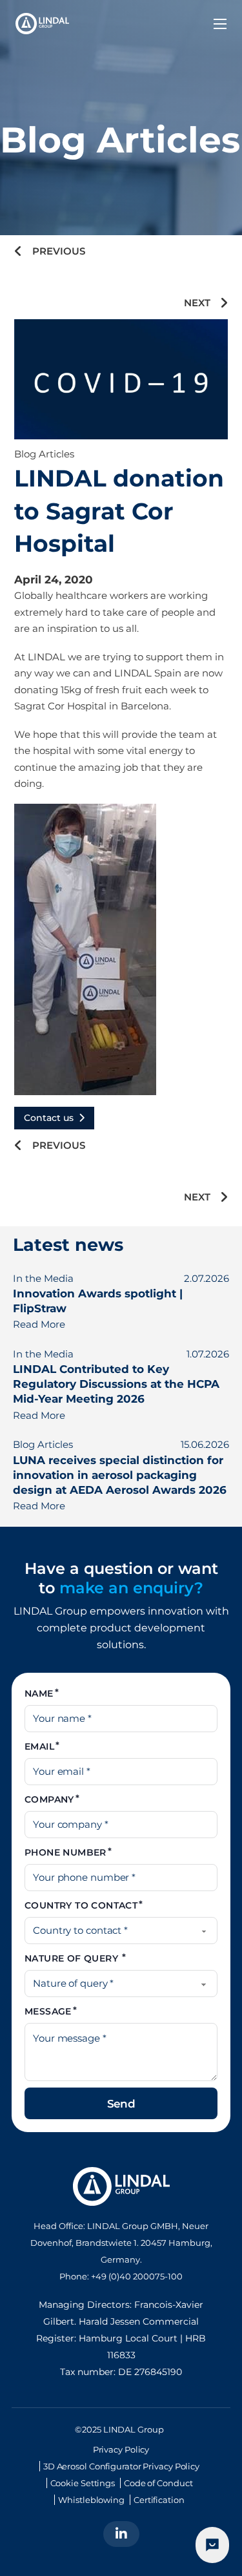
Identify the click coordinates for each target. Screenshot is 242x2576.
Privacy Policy (121, 2449)
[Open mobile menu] (220, 24)
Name (39, 1693)
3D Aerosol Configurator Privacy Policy (121, 2466)
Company (49, 1799)
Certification (159, 2500)
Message (48, 2011)
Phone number (66, 1852)
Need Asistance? (212, 2545)
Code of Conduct (158, 2483)
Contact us (49, 1118)
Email (39, 1746)
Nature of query (73, 1958)
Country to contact (81, 1905)
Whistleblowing (91, 2500)
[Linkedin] (121, 2534)
